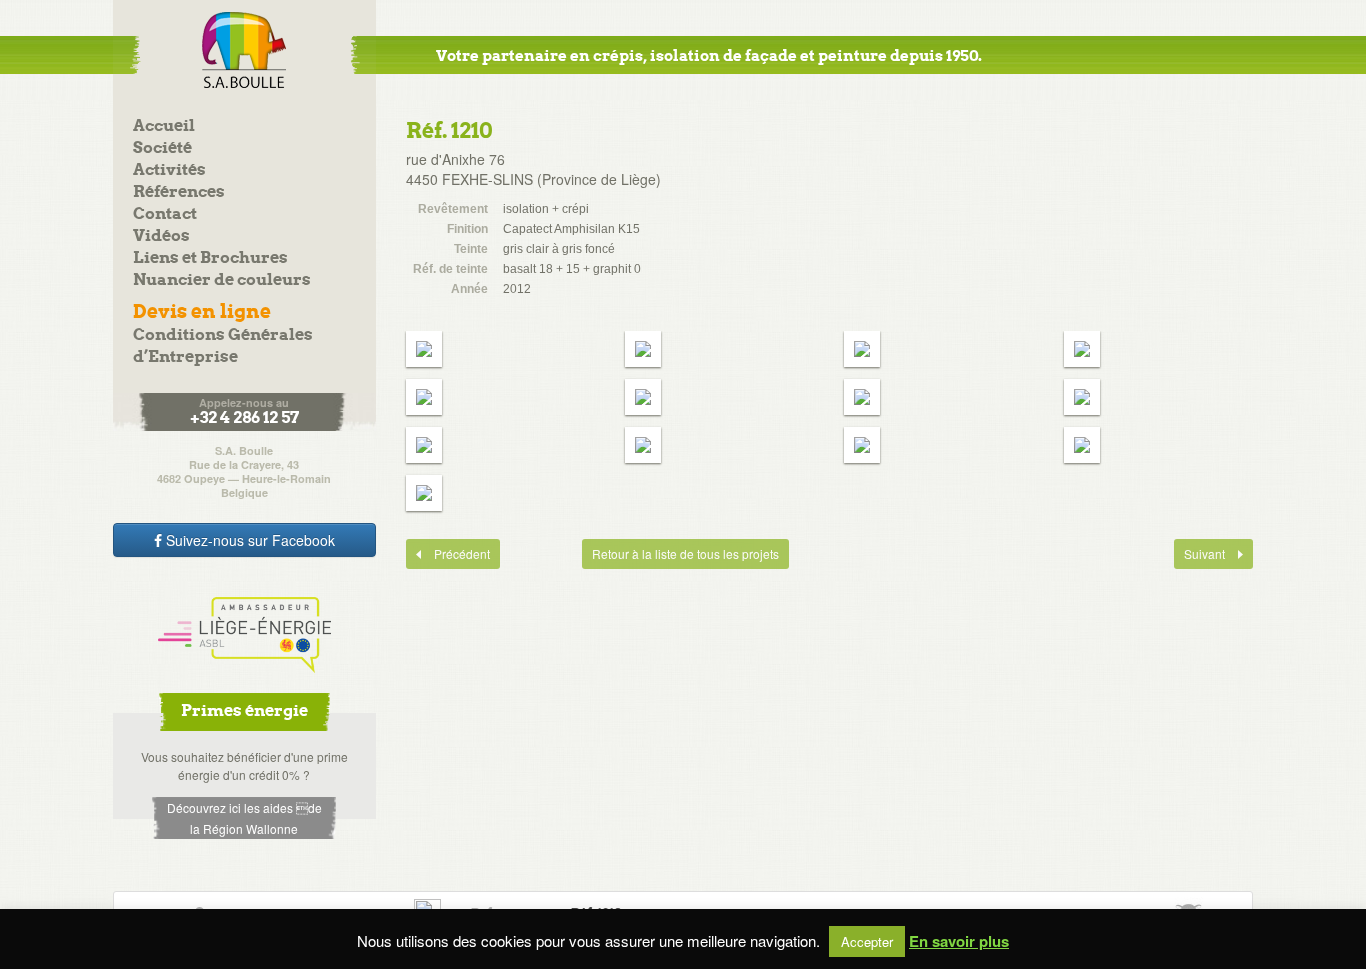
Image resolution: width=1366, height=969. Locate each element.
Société (162, 148)
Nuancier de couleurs (222, 280)
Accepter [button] (867, 941)
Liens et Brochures (210, 258)
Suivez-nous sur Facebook (248, 540)
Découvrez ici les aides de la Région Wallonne (244, 818)
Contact (165, 214)
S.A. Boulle (244, 50)
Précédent (448, 553)
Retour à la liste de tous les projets (685, 553)
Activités (169, 170)
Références (179, 192)
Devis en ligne (202, 312)
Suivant (1201, 553)
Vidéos (161, 236)
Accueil (164, 126)
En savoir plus (959, 941)
